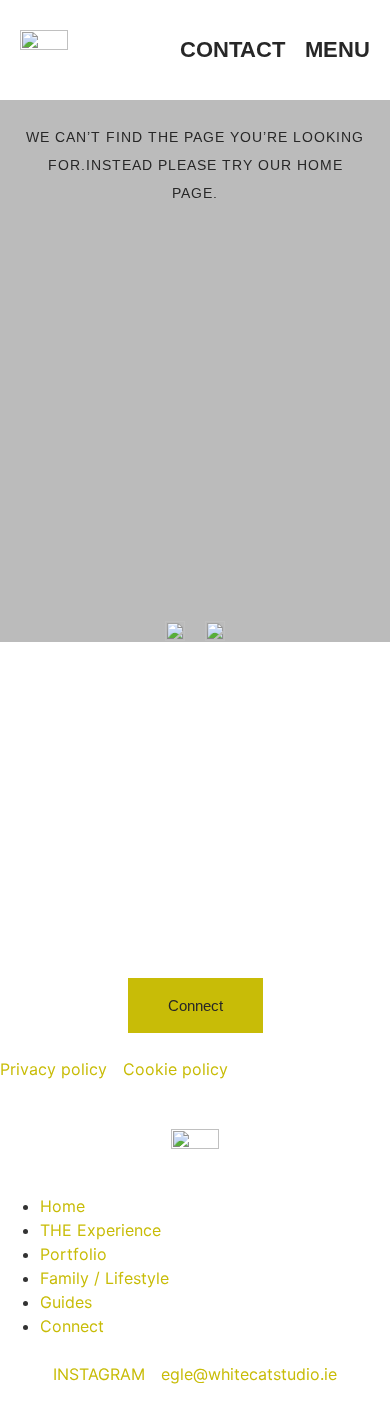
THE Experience (100, 1230)
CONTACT (232, 49)
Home (62, 1206)
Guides (66, 1302)
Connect (72, 1326)
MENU (337, 49)
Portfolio (73, 1254)
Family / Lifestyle (104, 1278)
